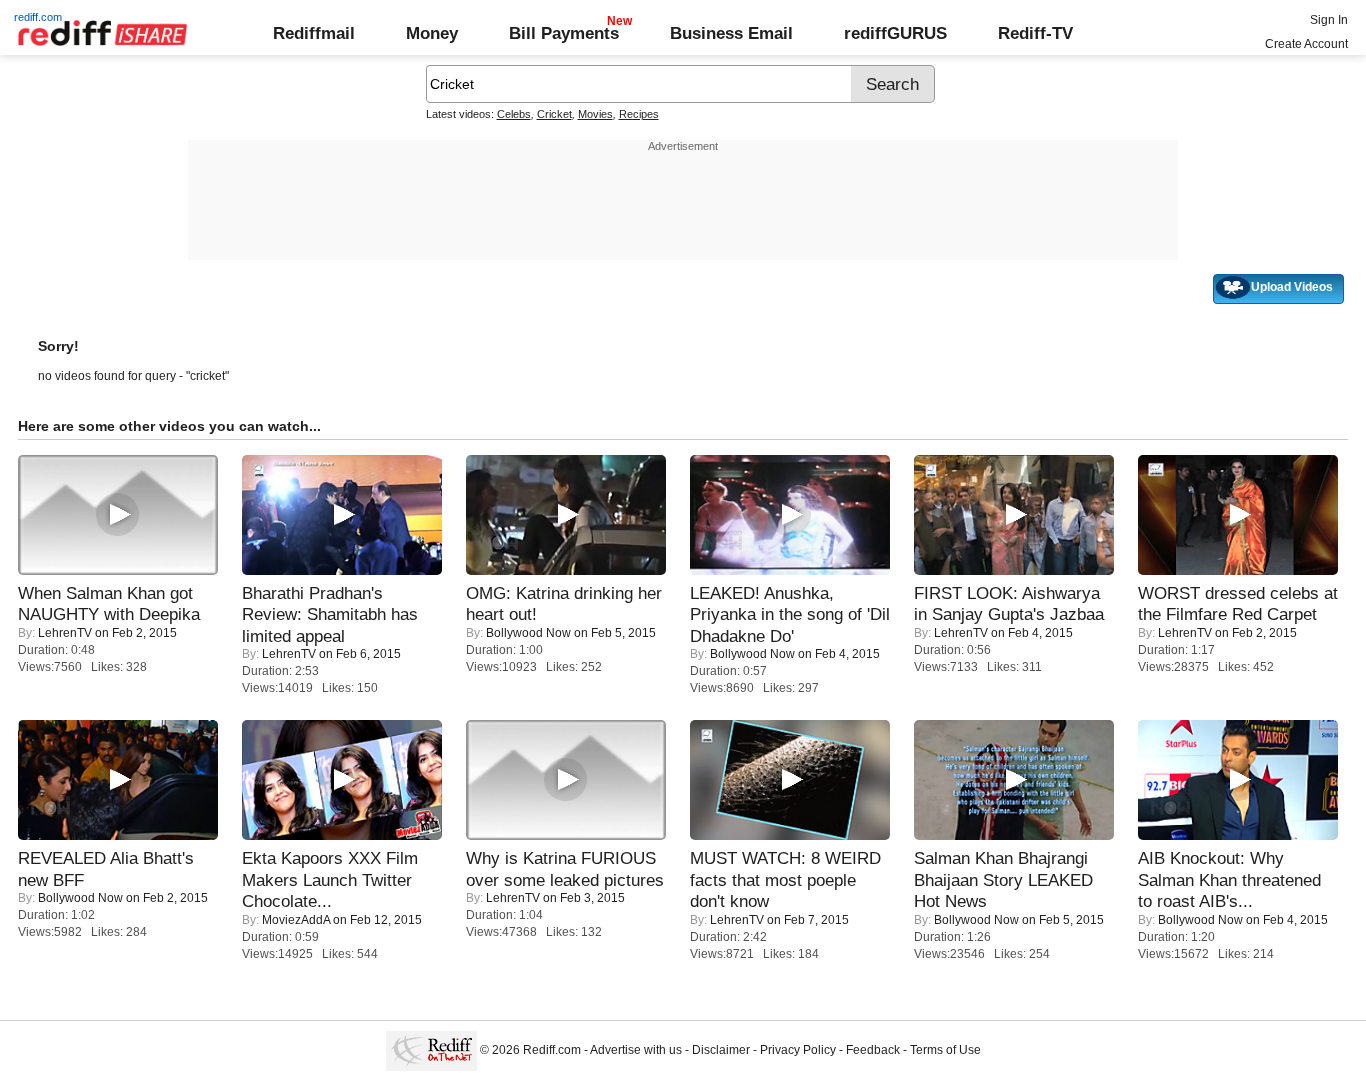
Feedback (873, 1050)
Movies (595, 114)
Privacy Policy (798, 1050)
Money (432, 33)
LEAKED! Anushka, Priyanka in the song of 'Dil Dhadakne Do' (790, 614)
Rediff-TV (1035, 33)
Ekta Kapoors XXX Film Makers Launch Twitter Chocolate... (330, 879)
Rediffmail (314, 33)
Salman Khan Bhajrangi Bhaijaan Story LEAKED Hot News (1003, 879)
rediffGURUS (895, 33)
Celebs (514, 114)
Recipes (639, 114)
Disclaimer (721, 1050)
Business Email (731, 33)
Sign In (1329, 20)
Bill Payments (564, 33)
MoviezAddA (296, 920)
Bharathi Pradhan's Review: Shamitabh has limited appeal (330, 614)
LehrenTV (65, 633)
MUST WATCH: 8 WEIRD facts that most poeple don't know (785, 879)
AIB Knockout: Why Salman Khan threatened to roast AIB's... (1229, 879)
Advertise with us (636, 1050)
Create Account (1306, 44)
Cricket (554, 114)
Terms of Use (945, 1050)
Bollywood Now (528, 633)
